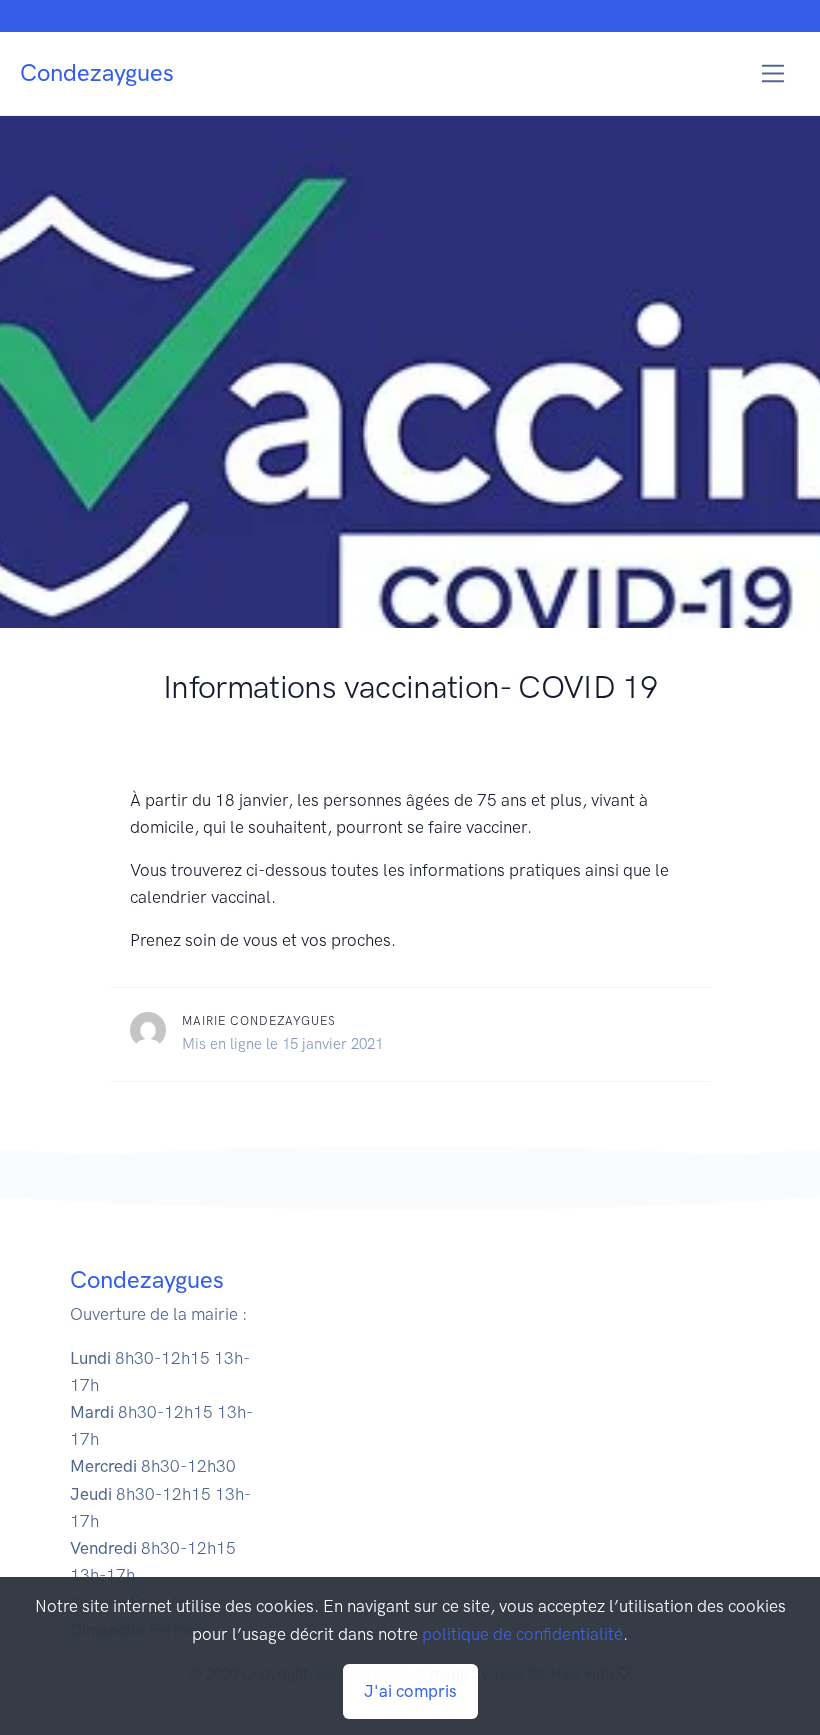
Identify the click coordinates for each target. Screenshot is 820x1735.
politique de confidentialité (522, 1634)
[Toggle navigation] (773, 73)
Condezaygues (97, 72)
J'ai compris (410, 1691)
